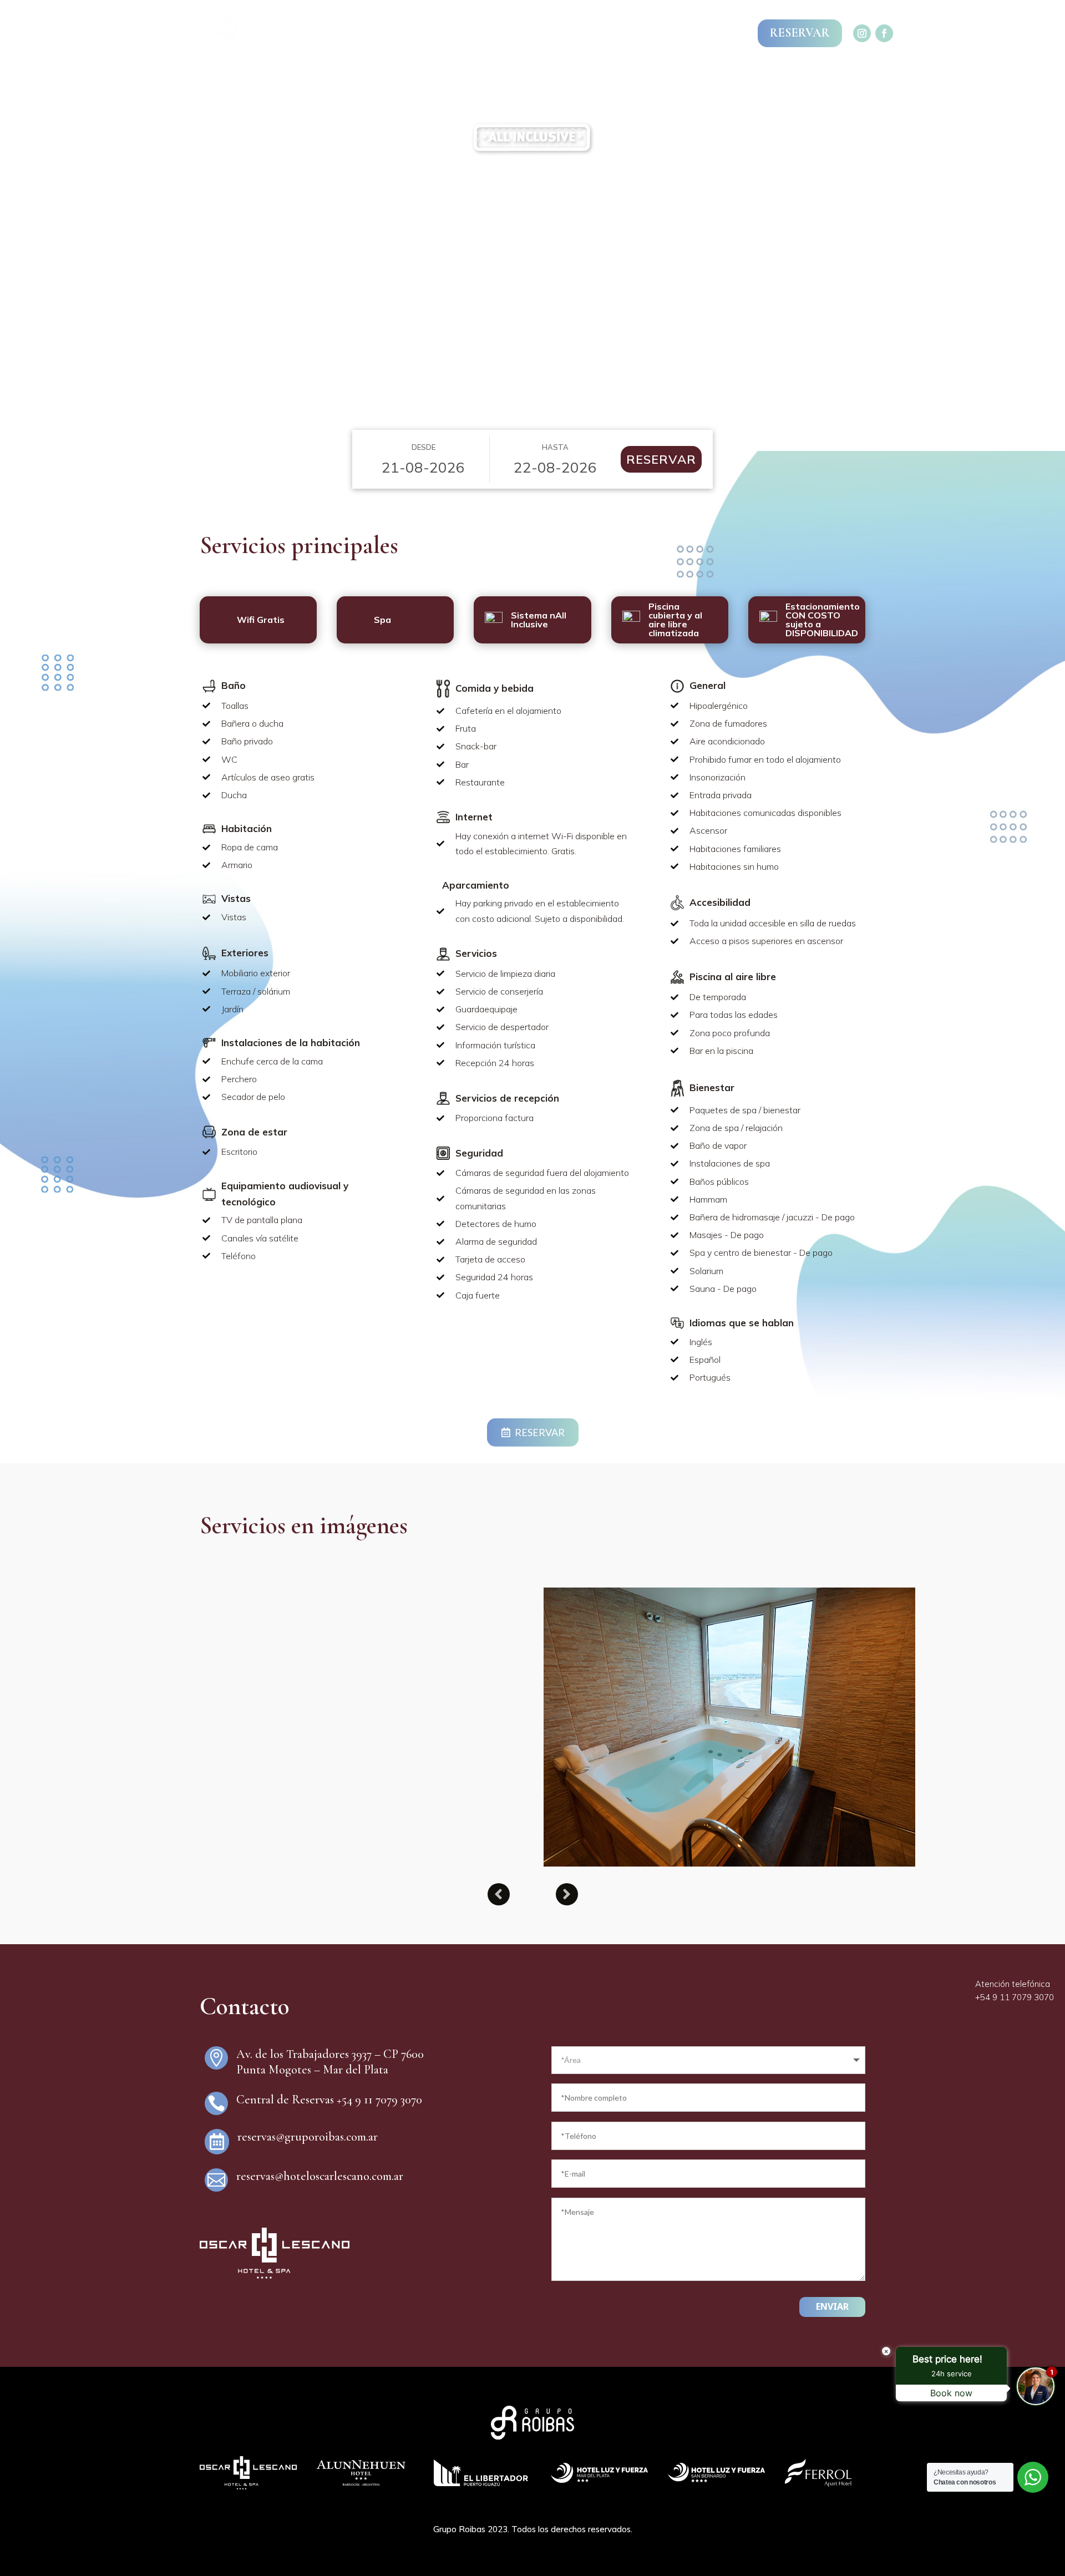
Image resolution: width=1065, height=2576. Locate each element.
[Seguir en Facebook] (884, 33)
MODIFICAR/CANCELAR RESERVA (665, 33)
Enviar (832, 2306)
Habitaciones (554, 81)
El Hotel (386, 81)
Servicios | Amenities (463, 81)
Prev (499, 1894)
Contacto (676, 81)
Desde (424, 447)
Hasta (555, 447)
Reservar (661, 459)
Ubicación (619, 81)
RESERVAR (800, 33)
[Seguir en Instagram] (862, 33)
